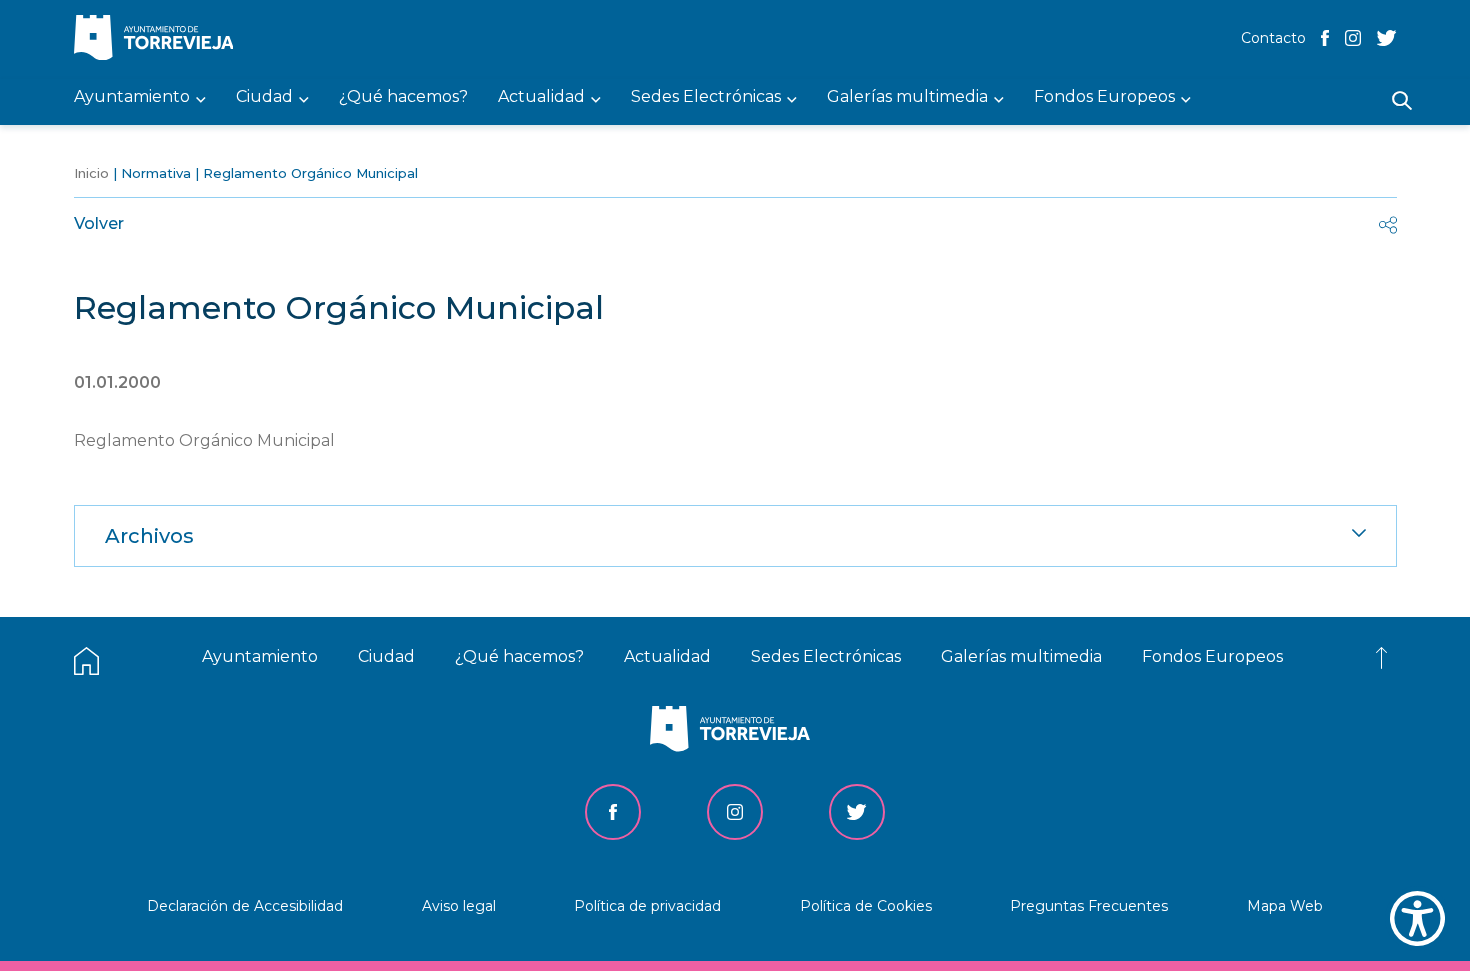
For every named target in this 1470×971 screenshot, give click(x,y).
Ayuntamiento (260, 656)
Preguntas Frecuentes (1089, 906)
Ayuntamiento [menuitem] (132, 97)
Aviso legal (459, 906)
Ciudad (386, 656)
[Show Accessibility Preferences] (1417, 918)
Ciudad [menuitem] (264, 97)
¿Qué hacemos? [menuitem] (403, 97)
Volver (99, 223)
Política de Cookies (866, 906)
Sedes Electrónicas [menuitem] (706, 97)
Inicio (91, 173)
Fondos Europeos (1212, 656)
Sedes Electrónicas (826, 656)
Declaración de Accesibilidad (245, 906)
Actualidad (667, 656)
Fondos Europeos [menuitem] (1104, 97)
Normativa (156, 173)
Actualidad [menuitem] (541, 97)
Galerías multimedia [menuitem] (907, 97)
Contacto (1273, 38)
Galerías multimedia (1021, 656)
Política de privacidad (647, 906)
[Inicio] (159, 39)
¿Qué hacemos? (519, 656)
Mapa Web (1285, 906)
